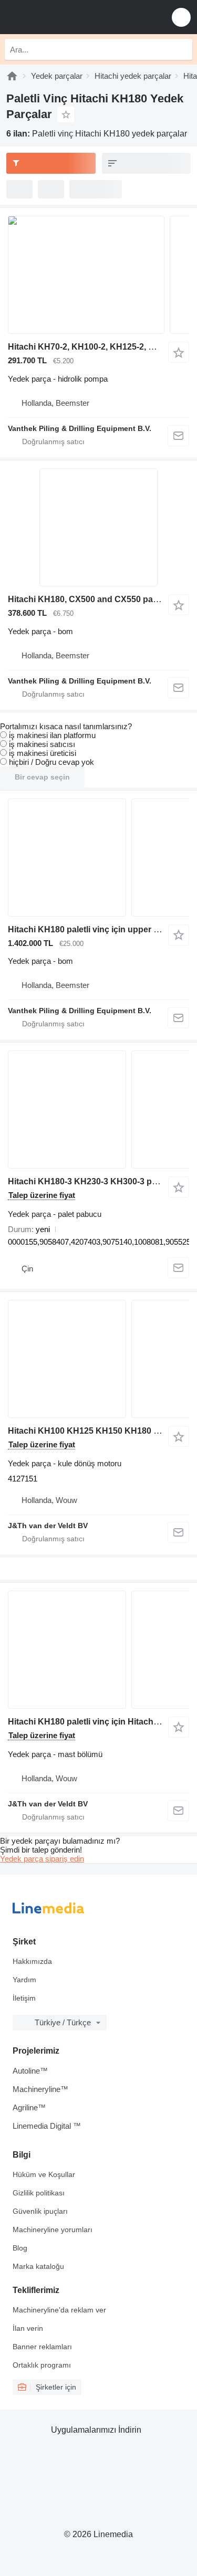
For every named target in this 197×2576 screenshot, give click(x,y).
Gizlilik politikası (39, 2193)
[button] (181, 17)
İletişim (24, 1998)
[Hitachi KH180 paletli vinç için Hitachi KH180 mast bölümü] (98, 1650)
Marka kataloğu (38, 2266)
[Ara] (182, 49)
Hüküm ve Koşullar (44, 2174)
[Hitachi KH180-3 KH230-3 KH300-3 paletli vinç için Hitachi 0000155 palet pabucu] (98, 1110)
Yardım (24, 1980)
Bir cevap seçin (42, 777)
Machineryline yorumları (53, 2230)
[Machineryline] (12, 76)
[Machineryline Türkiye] (73, 17)
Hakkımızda (32, 1961)
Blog (20, 2248)
